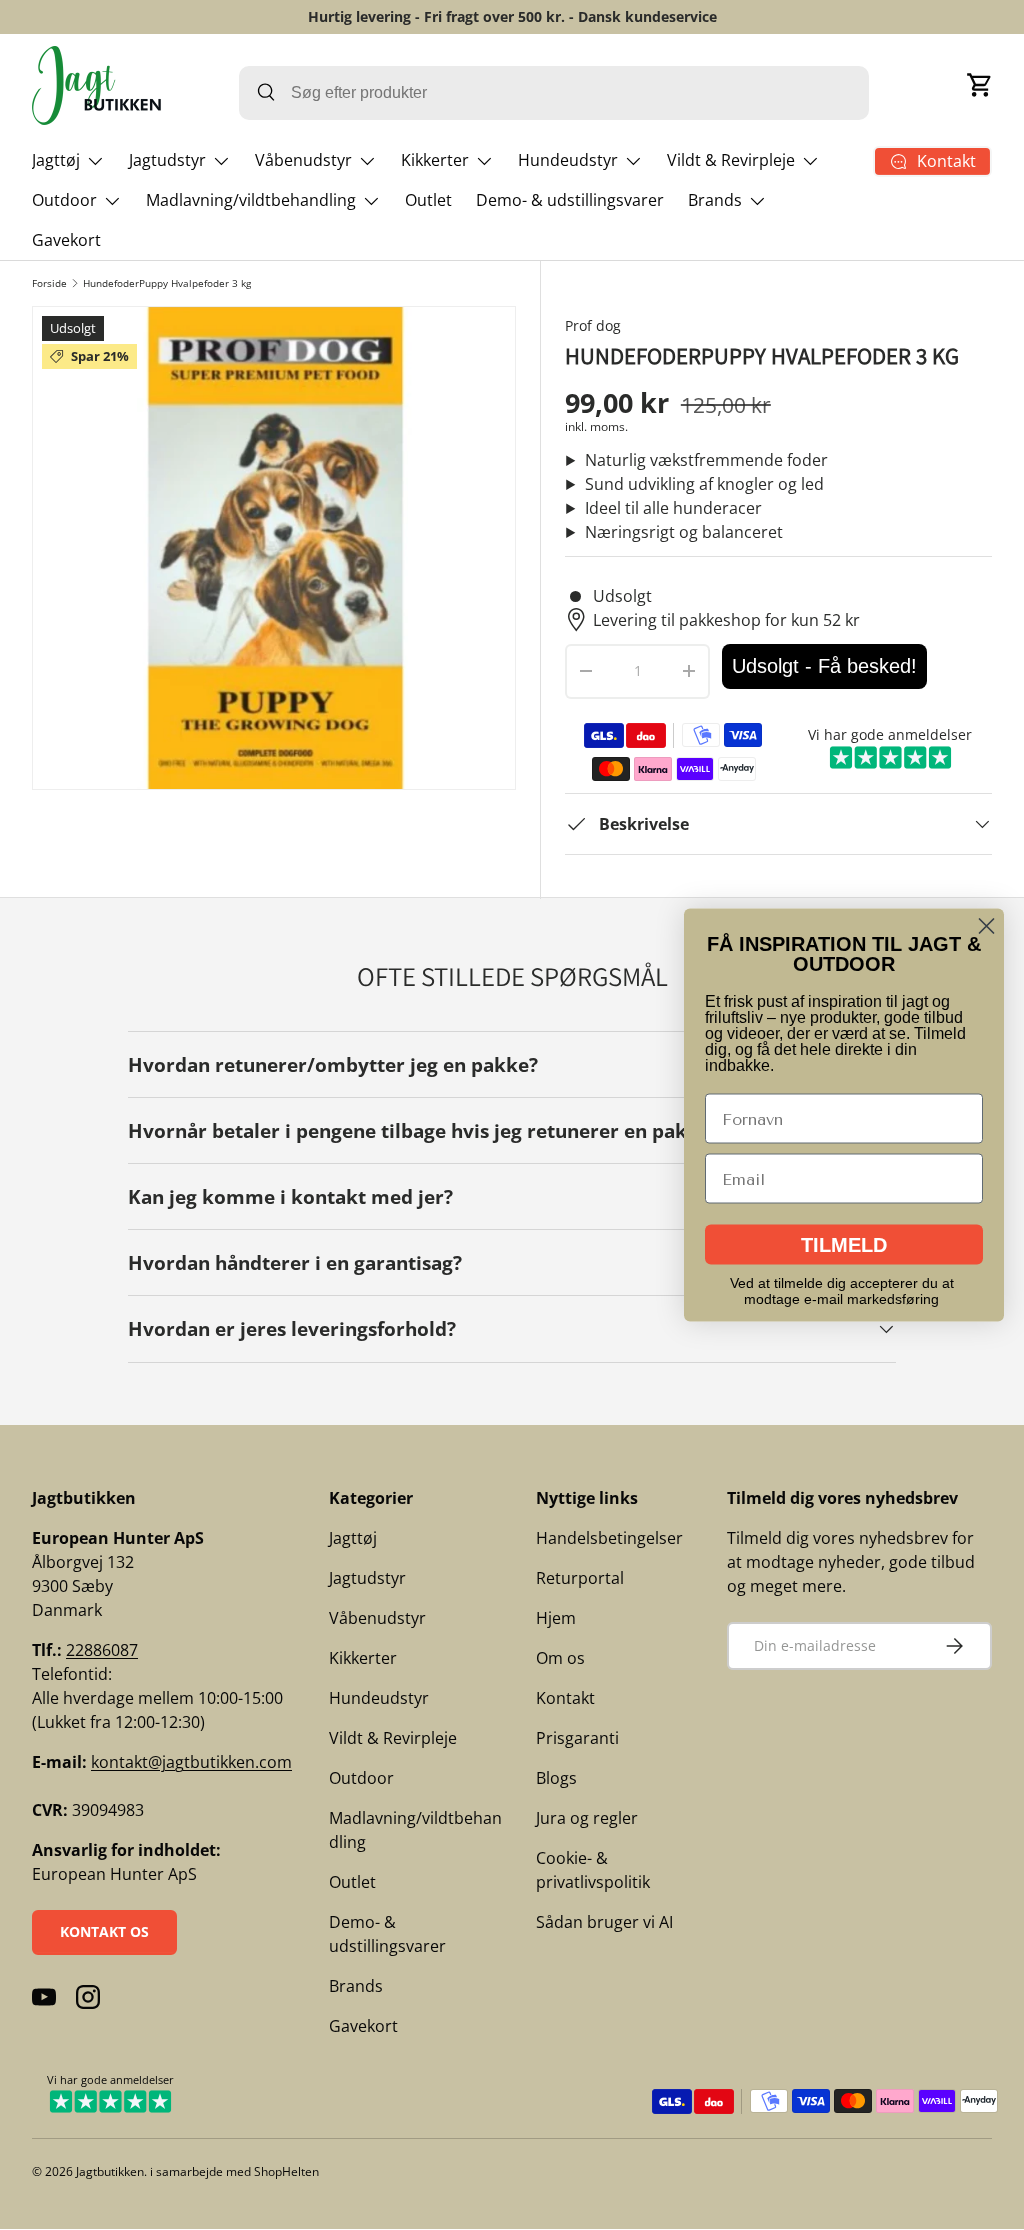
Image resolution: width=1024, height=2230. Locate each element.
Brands (356, 1986)
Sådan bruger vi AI (604, 1922)
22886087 (102, 1650)
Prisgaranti (577, 1738)
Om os (560, 1658)
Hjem (556, 1618)
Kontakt (565, 1698)
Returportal (580, 1578)
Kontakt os (104, 1931)
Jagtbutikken (110, 2171)
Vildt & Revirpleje (393, 1738)
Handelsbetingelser (609, 1538)
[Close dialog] (986, 926)
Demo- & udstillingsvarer (570, 200)
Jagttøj (353, 1538)
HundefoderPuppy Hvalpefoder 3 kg (167, 283)
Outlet (428, 200)
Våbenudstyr (377, 1618)
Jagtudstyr (367, 1578)
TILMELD (844, 1245)
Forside (49, 283)
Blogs (556, 1778)
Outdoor (361, 1778)
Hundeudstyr (379, 1698)
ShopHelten (286, 2171)
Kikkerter (363, 1658)
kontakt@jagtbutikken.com (191, 1762)
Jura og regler (587, 1818)
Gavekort (66, 240)
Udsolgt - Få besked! (824, 666)
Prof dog (593, 325)
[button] (980, 85)
